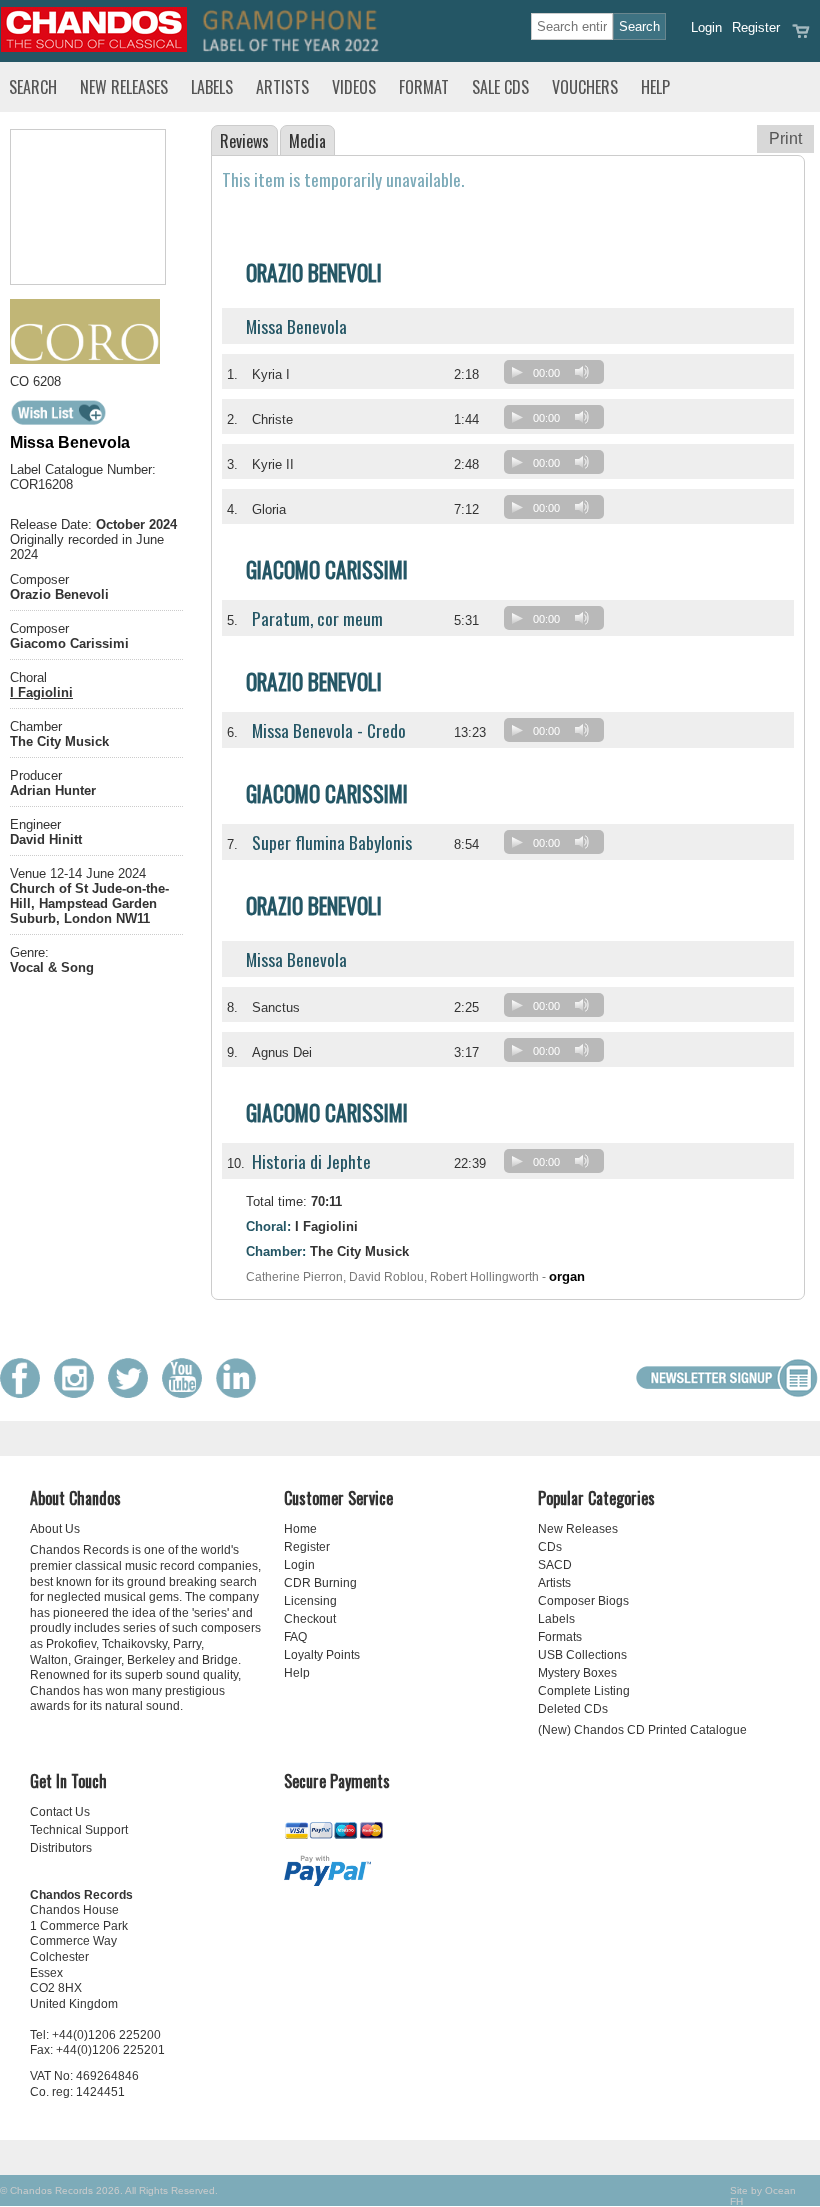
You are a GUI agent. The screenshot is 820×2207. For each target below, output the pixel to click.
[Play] (517, 372)
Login (706, 27)
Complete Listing (584, 1691)
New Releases (124, 87)
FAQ (295, 1637)
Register (756, 27)
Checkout (310, 1619)
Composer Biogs (583, 1601)
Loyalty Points (322, 1655)
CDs (550, 1547)
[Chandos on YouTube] (187, 1393)
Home (300, 1529)
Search (33, 87)
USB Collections (582, 1655)
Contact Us (60, 1812)
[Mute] (582, 372)
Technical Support (79, 1830)
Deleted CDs (573, 1709)
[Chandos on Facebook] (25, 1393)
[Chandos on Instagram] (79, 1393)
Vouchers (585, 87)
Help (655, 87)
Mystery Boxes (577, 1673)
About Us (55, 1529)
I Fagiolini (41, 692)
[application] (559, 376)
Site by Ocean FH (763, 2196)
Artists (282, 87)
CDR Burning (320, 1583)
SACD (555, 1565)
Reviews (244, 141)
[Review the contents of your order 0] (801, 37)
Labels (212, 87)
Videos (354, 87)
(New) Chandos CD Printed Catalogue (642, 1730)
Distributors (61, 1848)
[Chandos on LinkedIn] (241, 1393)
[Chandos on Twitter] (133, 1393)
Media (307, 141)
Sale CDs (500, 87)
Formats (560, 1637)
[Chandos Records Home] (94, 47)
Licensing (310, 1601)
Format (424, 87)
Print (785, 138)
